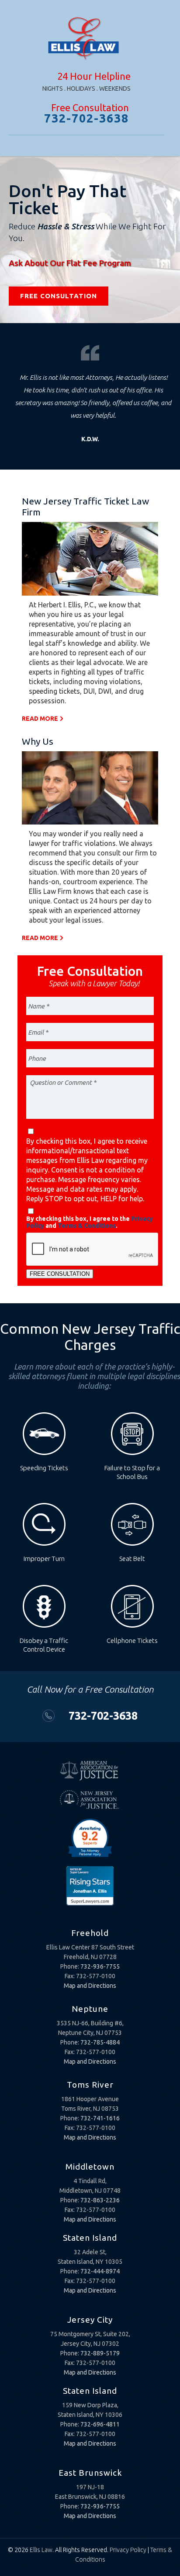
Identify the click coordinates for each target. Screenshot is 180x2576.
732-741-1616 (100, 2118)
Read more (40, 719)
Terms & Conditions (87, 1226)
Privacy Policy (128, 2550)
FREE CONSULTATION (60, 1274)
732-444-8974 (100, 2271)
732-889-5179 (100, 2353)
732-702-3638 (87, 118)
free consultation (59, 296)
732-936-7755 (100, 1966)
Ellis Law (41, 2550)
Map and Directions (90, 1986)
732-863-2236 (100, 2200)
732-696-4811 (100, 2424)
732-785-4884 (100, 2042)
